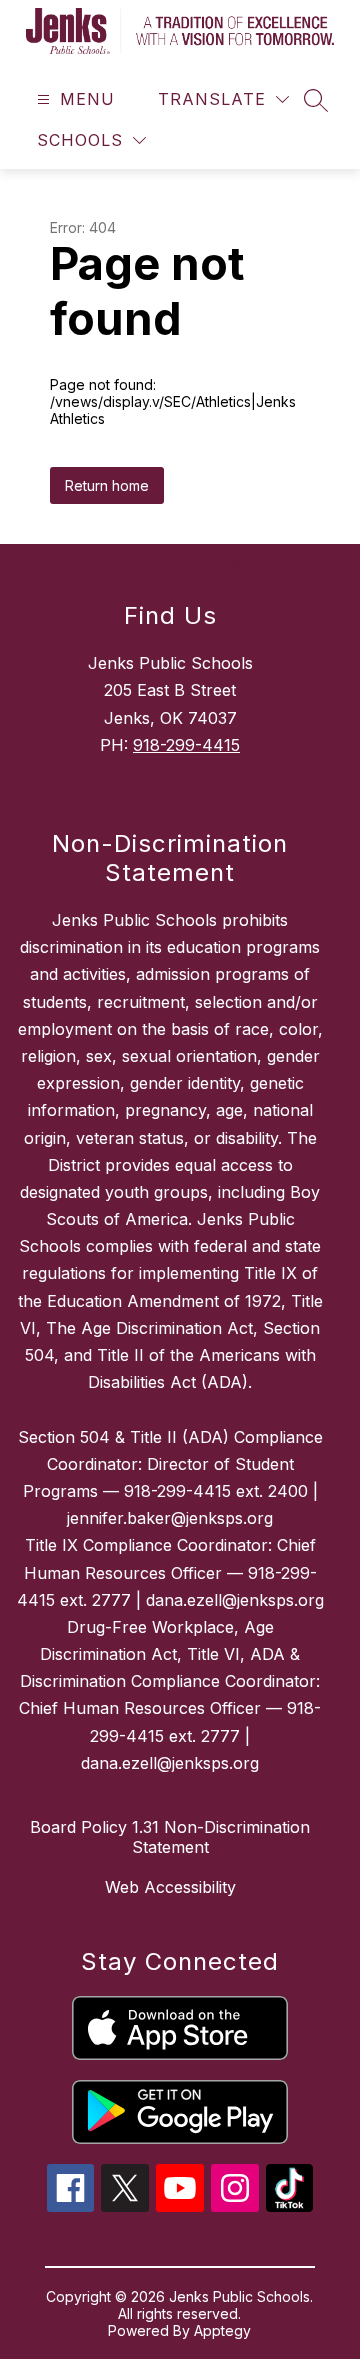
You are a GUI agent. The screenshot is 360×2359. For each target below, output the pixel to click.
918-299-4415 (186, 745)
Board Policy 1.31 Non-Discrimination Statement (170, 1837)
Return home (107, 485)
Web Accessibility (170, 1887)
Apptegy (222, 2330)
